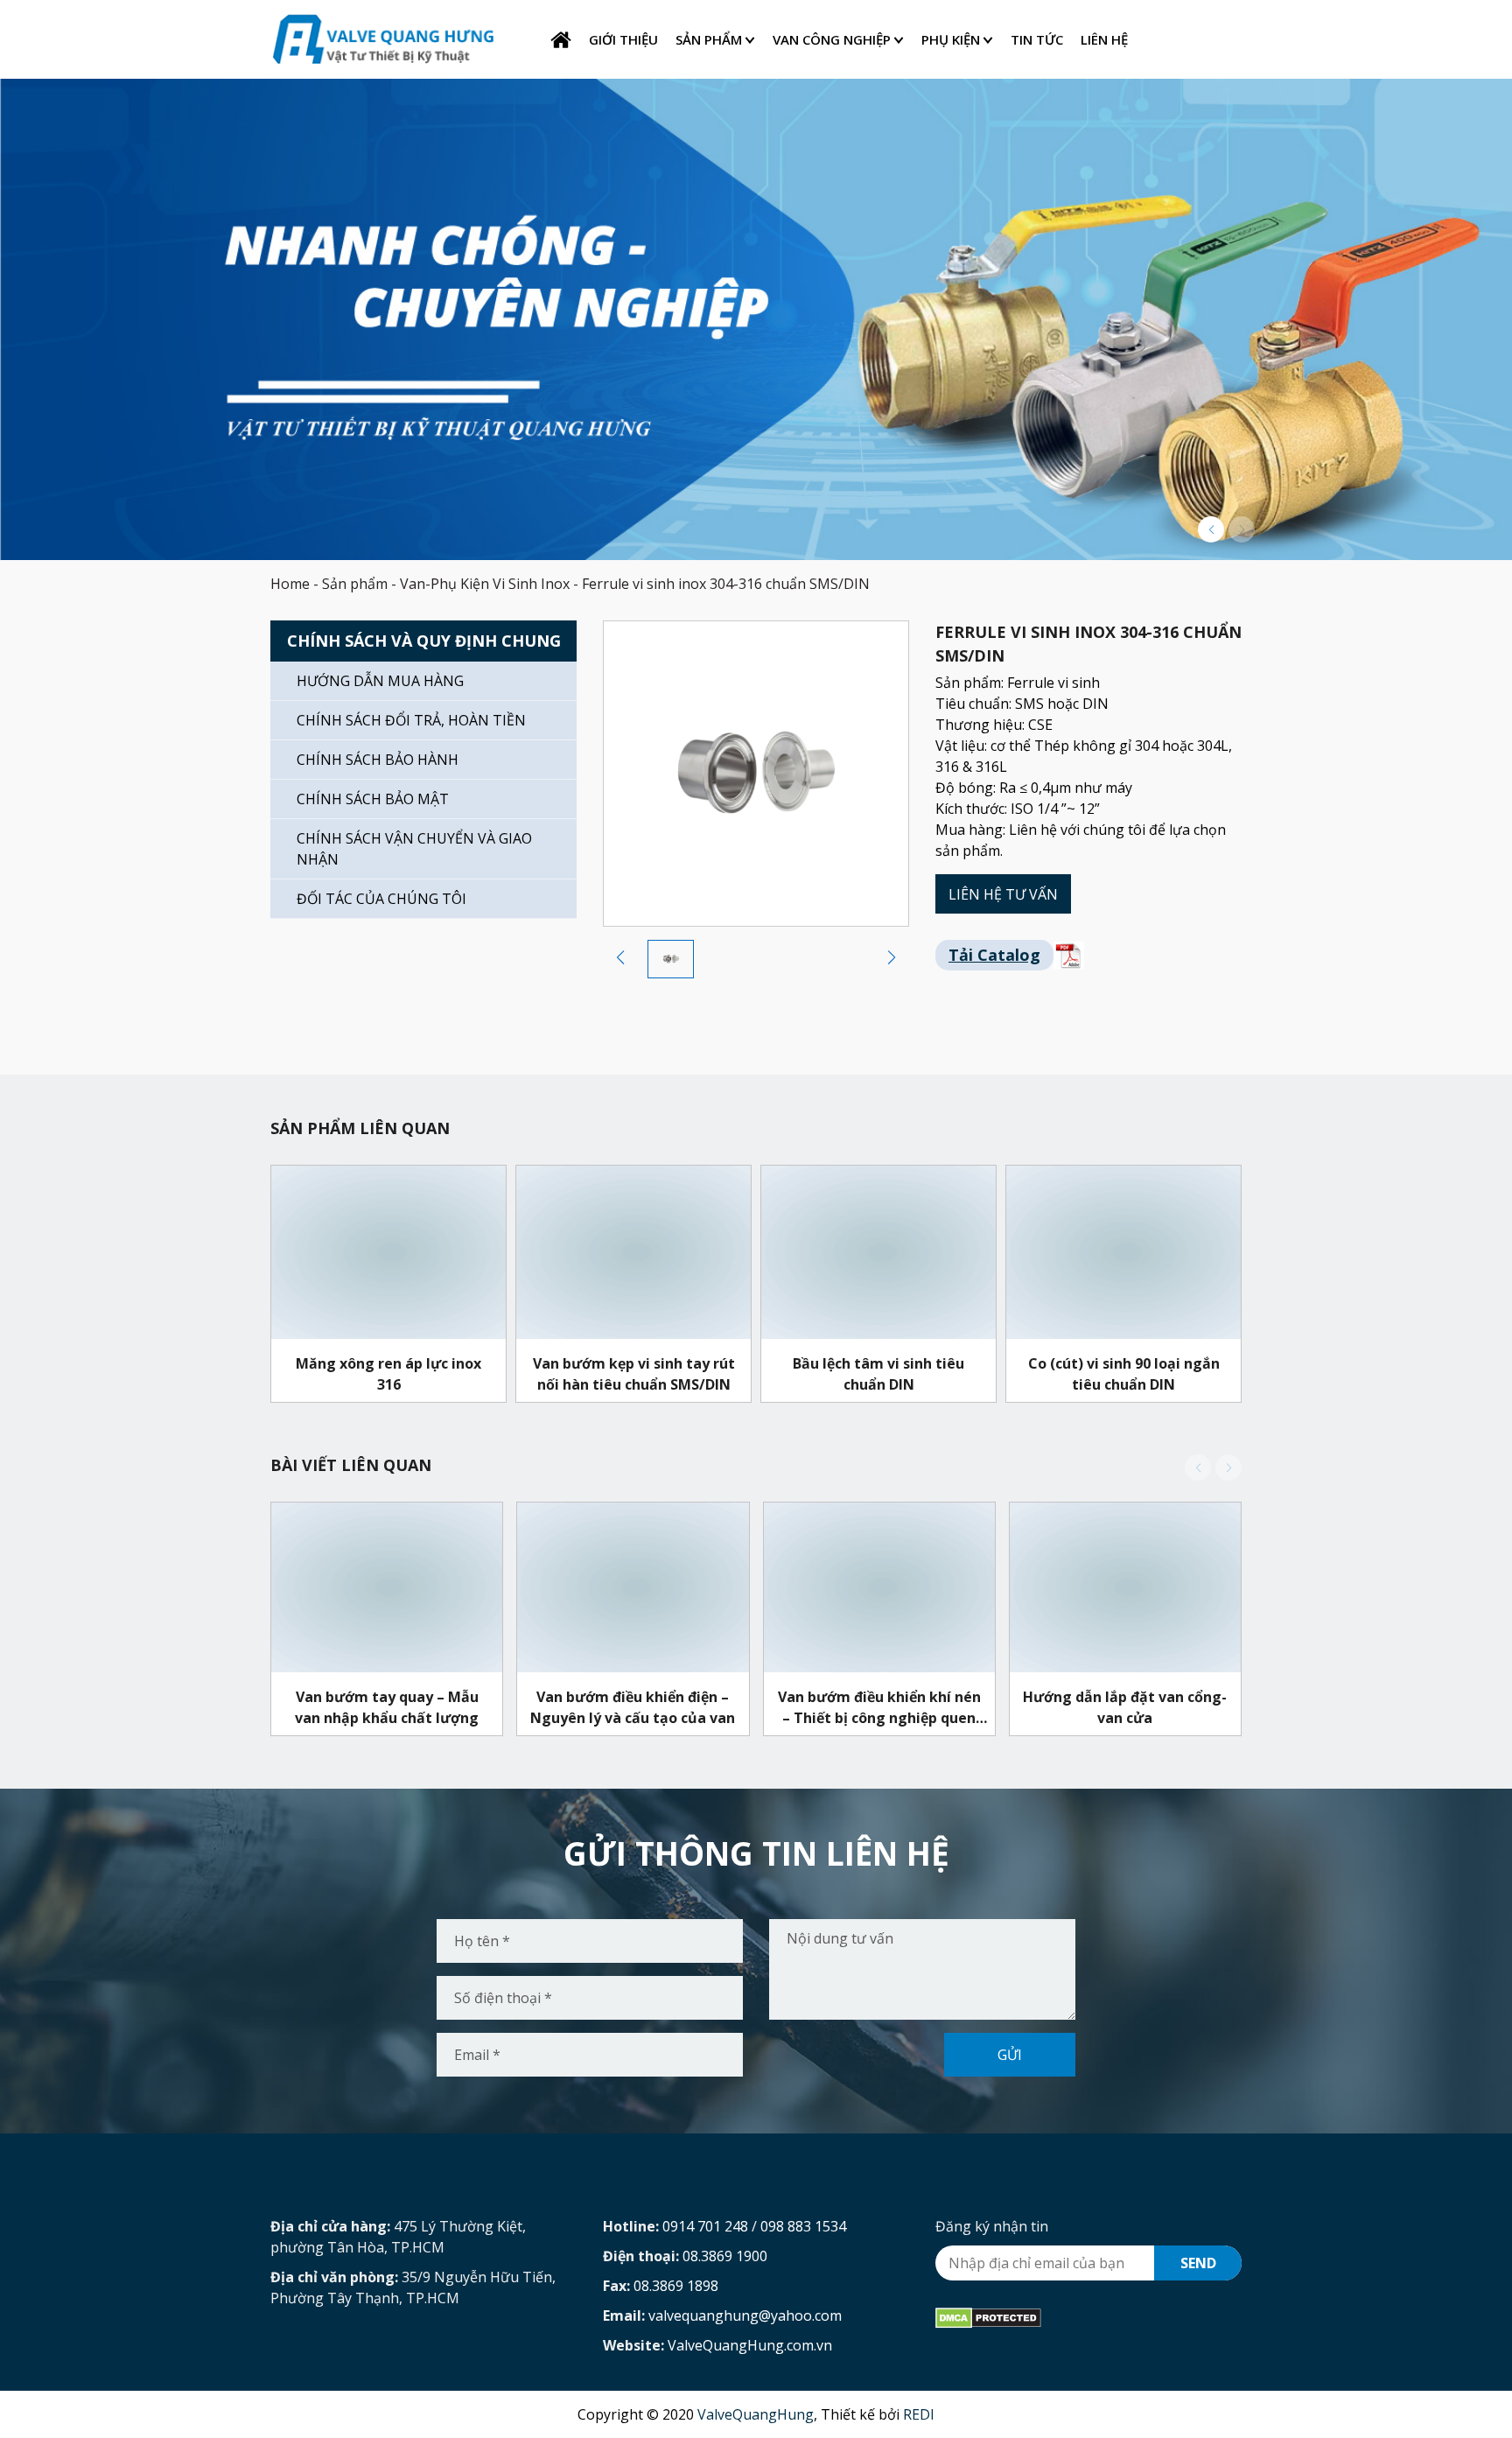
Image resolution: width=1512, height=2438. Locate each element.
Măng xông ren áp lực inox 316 (388, 1373)
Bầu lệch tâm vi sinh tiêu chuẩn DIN (878, 1373)
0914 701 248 (705, 2226)
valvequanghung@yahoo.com (745, 2315)
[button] (1211, 529)
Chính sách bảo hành (378, 760)
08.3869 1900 (725, 2256)
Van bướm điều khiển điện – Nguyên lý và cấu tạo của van (633, 1707)
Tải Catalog (994, 955)
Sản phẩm (355, 584)
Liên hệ (1104, 39)
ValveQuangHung (756, 2414)
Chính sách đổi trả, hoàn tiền (411, 720)
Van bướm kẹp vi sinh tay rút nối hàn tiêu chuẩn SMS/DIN (634, 1373)
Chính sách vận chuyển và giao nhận (414, 849)
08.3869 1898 (676, 2286)
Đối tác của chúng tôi (381, 899)
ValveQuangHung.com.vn (750, 2345)
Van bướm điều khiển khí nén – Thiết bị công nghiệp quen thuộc (879, 1707)
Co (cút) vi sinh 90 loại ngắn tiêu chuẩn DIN (1124, 1373)
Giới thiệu (623, 39)
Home (290, 584)
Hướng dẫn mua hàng (380, 681)
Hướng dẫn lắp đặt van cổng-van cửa (1125, 1707)
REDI (919, 2414)
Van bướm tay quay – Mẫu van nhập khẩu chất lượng (387, 1707)
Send (1198, 2263)
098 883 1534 (803, 2226)
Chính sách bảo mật (373, 799)
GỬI (1010, 2055)
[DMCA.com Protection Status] (988, 2317)
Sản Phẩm (709, 39)
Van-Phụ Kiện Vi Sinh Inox (485, 584)
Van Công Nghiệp (832, 39)
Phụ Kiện (951, 39)
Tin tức (1037, 39)
